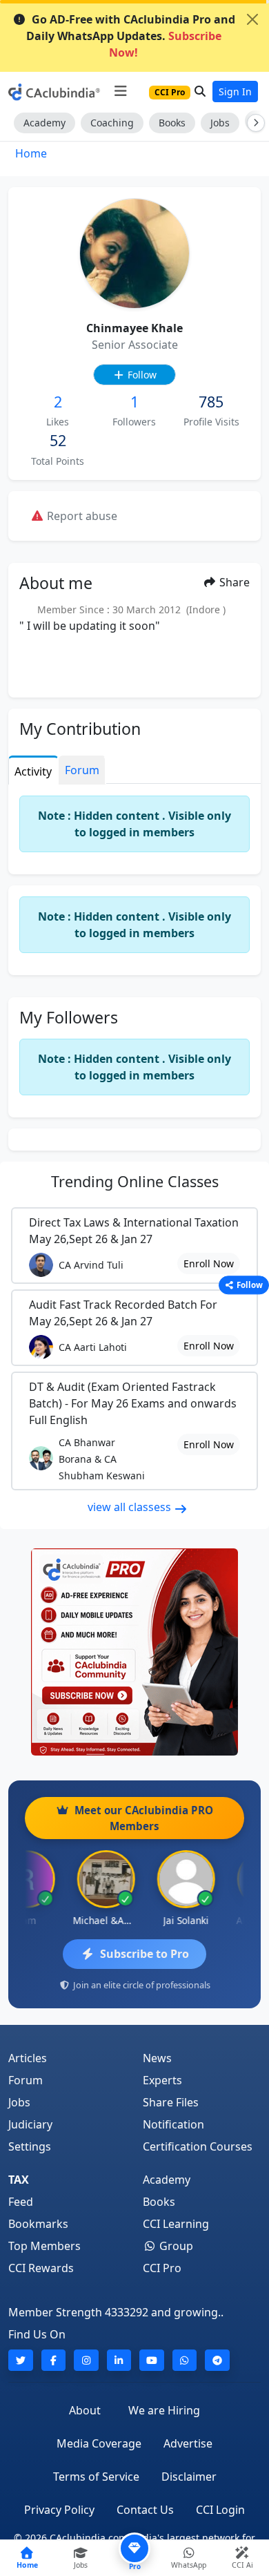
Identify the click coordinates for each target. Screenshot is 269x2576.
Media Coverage (99, 2443)
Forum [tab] (82, 770)
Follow (141, 375)
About (85, 2410)
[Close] (252, 19)
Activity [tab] (33, 771)
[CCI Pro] (134, 1652)
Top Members (44, 2246)
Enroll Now (209, 1263)
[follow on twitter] (21, 2360)
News (157, 2058)
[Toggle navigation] (120, 91)
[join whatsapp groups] (185, 2360)
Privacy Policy (59, 2510)
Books (172, 123)
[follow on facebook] (54, 2360)
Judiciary (30, 2124)
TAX (19, 2180)
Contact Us (145, 2510)
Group (175, 2246)
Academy (44, 123)
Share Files (171, 2102)
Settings (30, 2146)
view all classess (131, 1507)
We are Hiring (164, 2410)
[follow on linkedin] (119, 2360)
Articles (28, 2058)
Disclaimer (189, 2477)
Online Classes (135, 1181)
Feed (21, 2202)
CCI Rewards (41, 2268)
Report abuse (81, 516)
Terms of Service (96, 2477)
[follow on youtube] (152, 2360)
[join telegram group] (217, 2360)
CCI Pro (162, 2268)
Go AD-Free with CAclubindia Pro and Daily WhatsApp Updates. (131, 36)
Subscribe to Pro (145, 1954)
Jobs (220, 123)
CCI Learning (176, 2224)
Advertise (188, 2443)
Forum (26, 2080)
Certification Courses (198, 2146)
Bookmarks (38, 2224)
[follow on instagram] (86, 2360)
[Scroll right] (253, 123)
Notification (173, 2124)
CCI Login (220, 2510)
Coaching (112, 123)
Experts (162, 2080)
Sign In (235, 92)
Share (233, 582)
